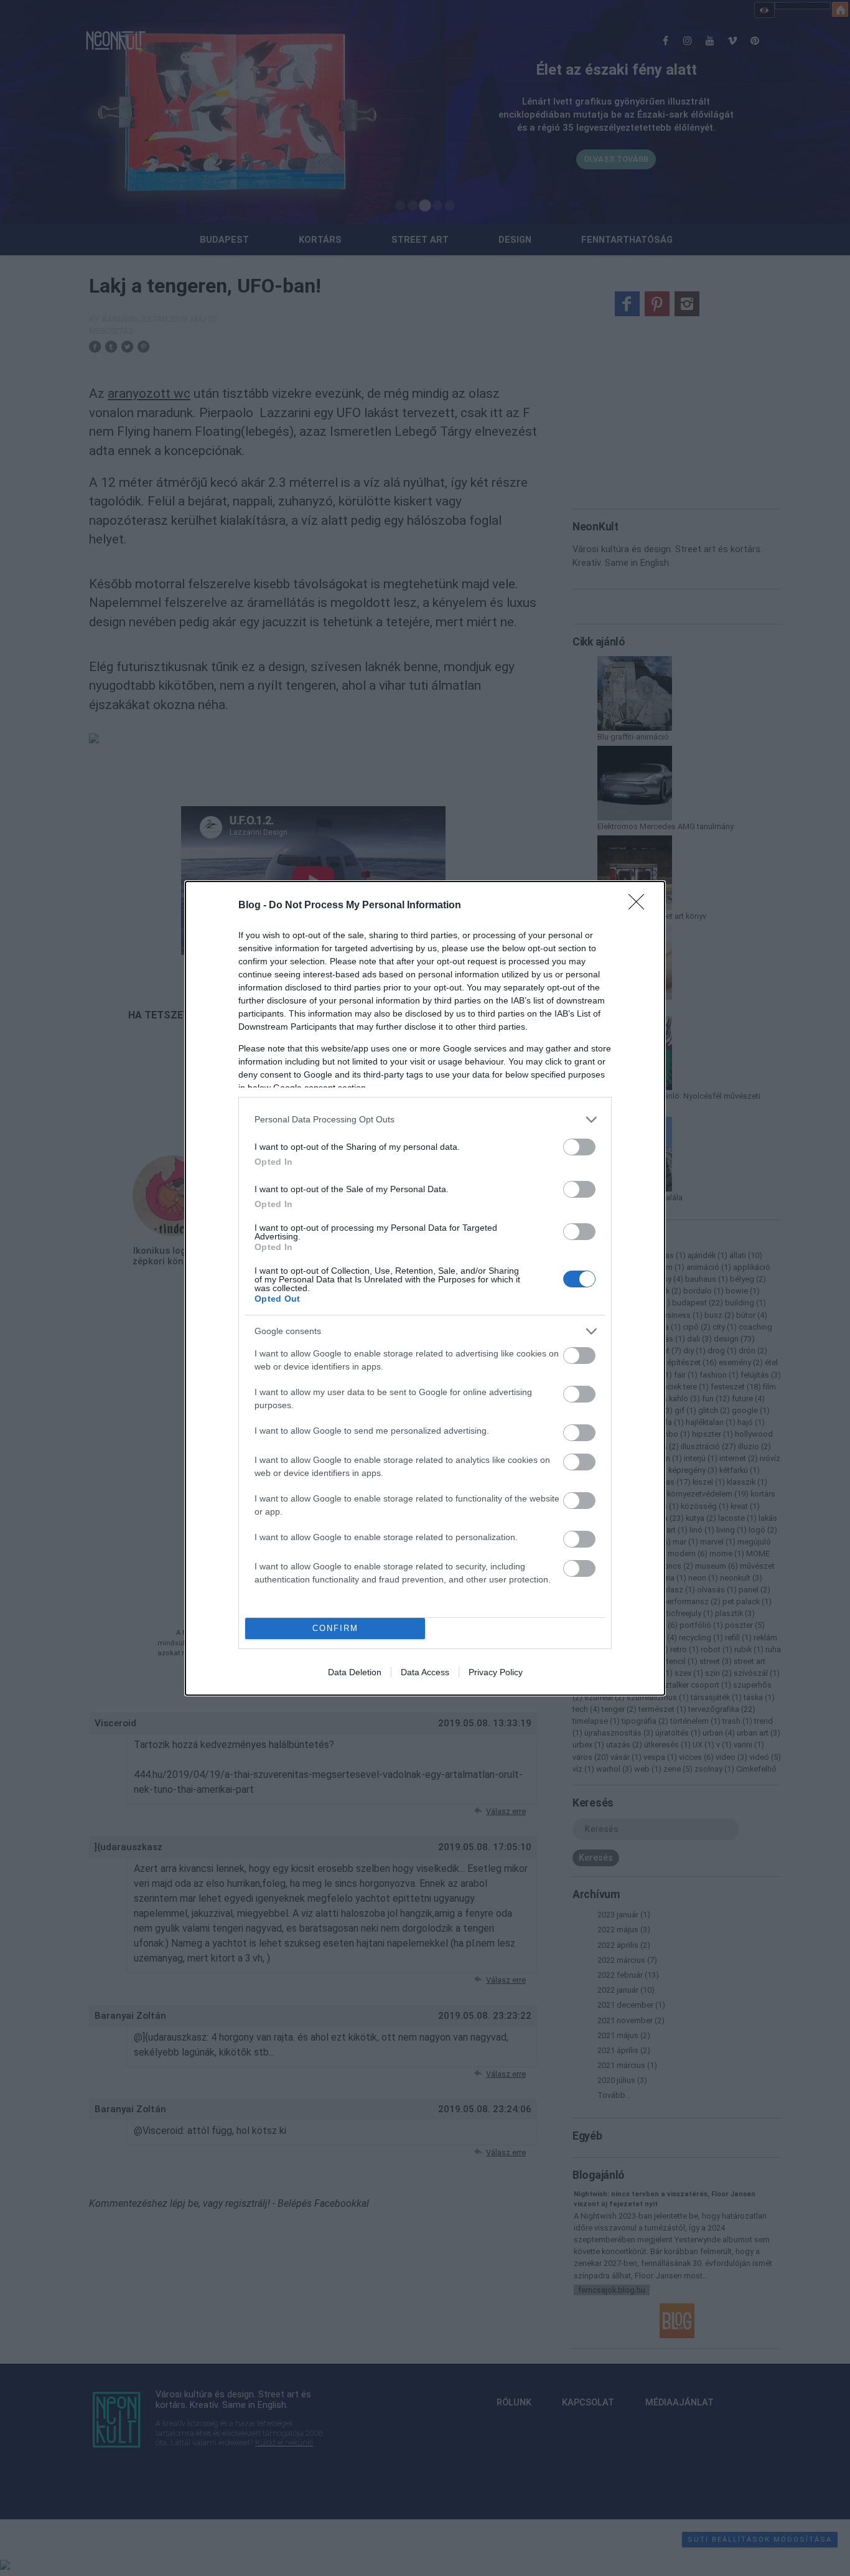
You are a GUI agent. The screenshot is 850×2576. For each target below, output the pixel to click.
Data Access (425, 1672)
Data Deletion (355, 1672)
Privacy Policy (496, 1672)
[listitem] (425, 1120)
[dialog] (425, 1288)
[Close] (640, 906)
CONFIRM (335, 1628)
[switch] (579, 1147)
